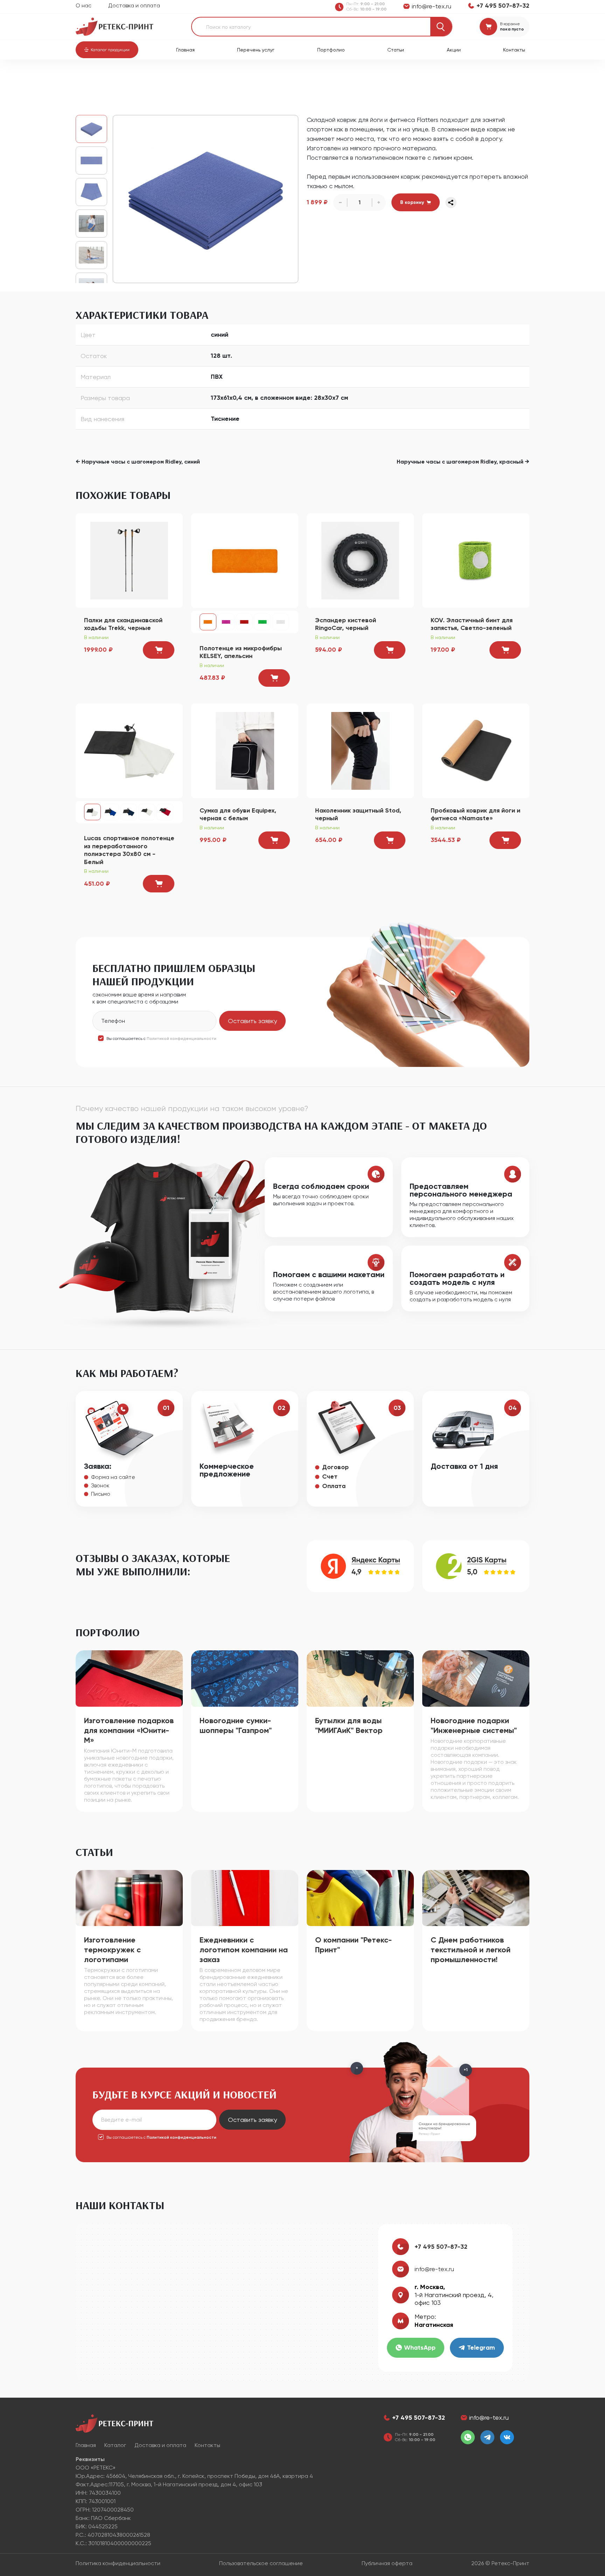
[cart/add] (159, 650)
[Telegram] (487, 2437)
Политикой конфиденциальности (182, 1039)
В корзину (412, 202)
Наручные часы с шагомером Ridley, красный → (463, 462)
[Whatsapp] (468, 2437)
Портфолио (331, 50)
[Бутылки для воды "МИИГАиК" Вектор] (360, 1678)
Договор (335, 1467)
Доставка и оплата (134, 5)
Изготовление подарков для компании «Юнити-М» (129, 1730)
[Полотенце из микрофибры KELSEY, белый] (280, 622)
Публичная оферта (387, 2563)
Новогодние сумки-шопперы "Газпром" (236, 1725)
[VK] (507, 2437)
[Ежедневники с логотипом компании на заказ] (245, 1897)
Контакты (514, 50)
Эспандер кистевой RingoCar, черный (346, 624)
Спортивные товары (155, 77)
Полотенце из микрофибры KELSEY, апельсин (241, 652)
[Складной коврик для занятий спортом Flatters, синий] (206, 199)
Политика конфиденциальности (118, 2563)
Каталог (112, 77)
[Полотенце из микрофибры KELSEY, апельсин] (245, 560)
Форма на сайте (113, 1477)
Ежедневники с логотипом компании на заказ (244, 1950)
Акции (454, 50)
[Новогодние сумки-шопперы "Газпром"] (245, 1678)
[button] (107, 50)
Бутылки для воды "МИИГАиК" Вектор (349, 1725)
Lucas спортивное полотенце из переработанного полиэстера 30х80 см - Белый (129, 850)
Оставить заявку (252, 1021)
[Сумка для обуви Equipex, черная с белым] (245, 750)
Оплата (334, 1486)
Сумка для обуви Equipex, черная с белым (238, 814)
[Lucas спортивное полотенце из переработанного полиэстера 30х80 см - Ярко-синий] (111, 812)
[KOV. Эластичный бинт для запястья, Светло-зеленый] (476, 560)
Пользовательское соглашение (261, 2563)
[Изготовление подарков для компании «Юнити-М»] (129, 1678)
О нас (84, 5)
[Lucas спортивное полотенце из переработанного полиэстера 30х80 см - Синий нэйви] (129, 812)
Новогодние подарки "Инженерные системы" (474, 1725)
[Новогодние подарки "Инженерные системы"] (476, 1678)
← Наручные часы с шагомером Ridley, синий (138, 462)
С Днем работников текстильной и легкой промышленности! (471, 1950)
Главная (185, 50)
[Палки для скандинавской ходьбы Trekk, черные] (129, 560)
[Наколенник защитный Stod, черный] (360, 750)
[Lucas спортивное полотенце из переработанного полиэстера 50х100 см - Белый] (147, 812)
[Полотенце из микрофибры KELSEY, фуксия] (226, 622)
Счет (330, 1477)
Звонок (100, 1485)
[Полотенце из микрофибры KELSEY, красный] (244, 622)
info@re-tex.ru (434, 2269)
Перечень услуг (256, 50)
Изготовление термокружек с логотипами (112, 1950)
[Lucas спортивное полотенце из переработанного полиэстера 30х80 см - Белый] (129, 750)
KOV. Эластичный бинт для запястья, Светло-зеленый (472, 624)
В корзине (510, 24)
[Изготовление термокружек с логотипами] (129, 1897)
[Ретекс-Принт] (114, 26)
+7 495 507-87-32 (441, 2247)
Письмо (101, 1494)
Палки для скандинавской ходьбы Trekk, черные (123, 624)
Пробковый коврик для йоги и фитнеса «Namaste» (475, 814)
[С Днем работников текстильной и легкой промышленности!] (476, 1897)
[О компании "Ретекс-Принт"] (360, 1897)
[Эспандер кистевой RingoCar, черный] (360, 560)
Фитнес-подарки (208, 77)
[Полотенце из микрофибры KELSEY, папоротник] (262, 622)
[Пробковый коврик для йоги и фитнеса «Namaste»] (476, 750)
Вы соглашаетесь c (161, 1039)
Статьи (396, 50)
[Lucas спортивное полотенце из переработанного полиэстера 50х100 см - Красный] (165, 812)
